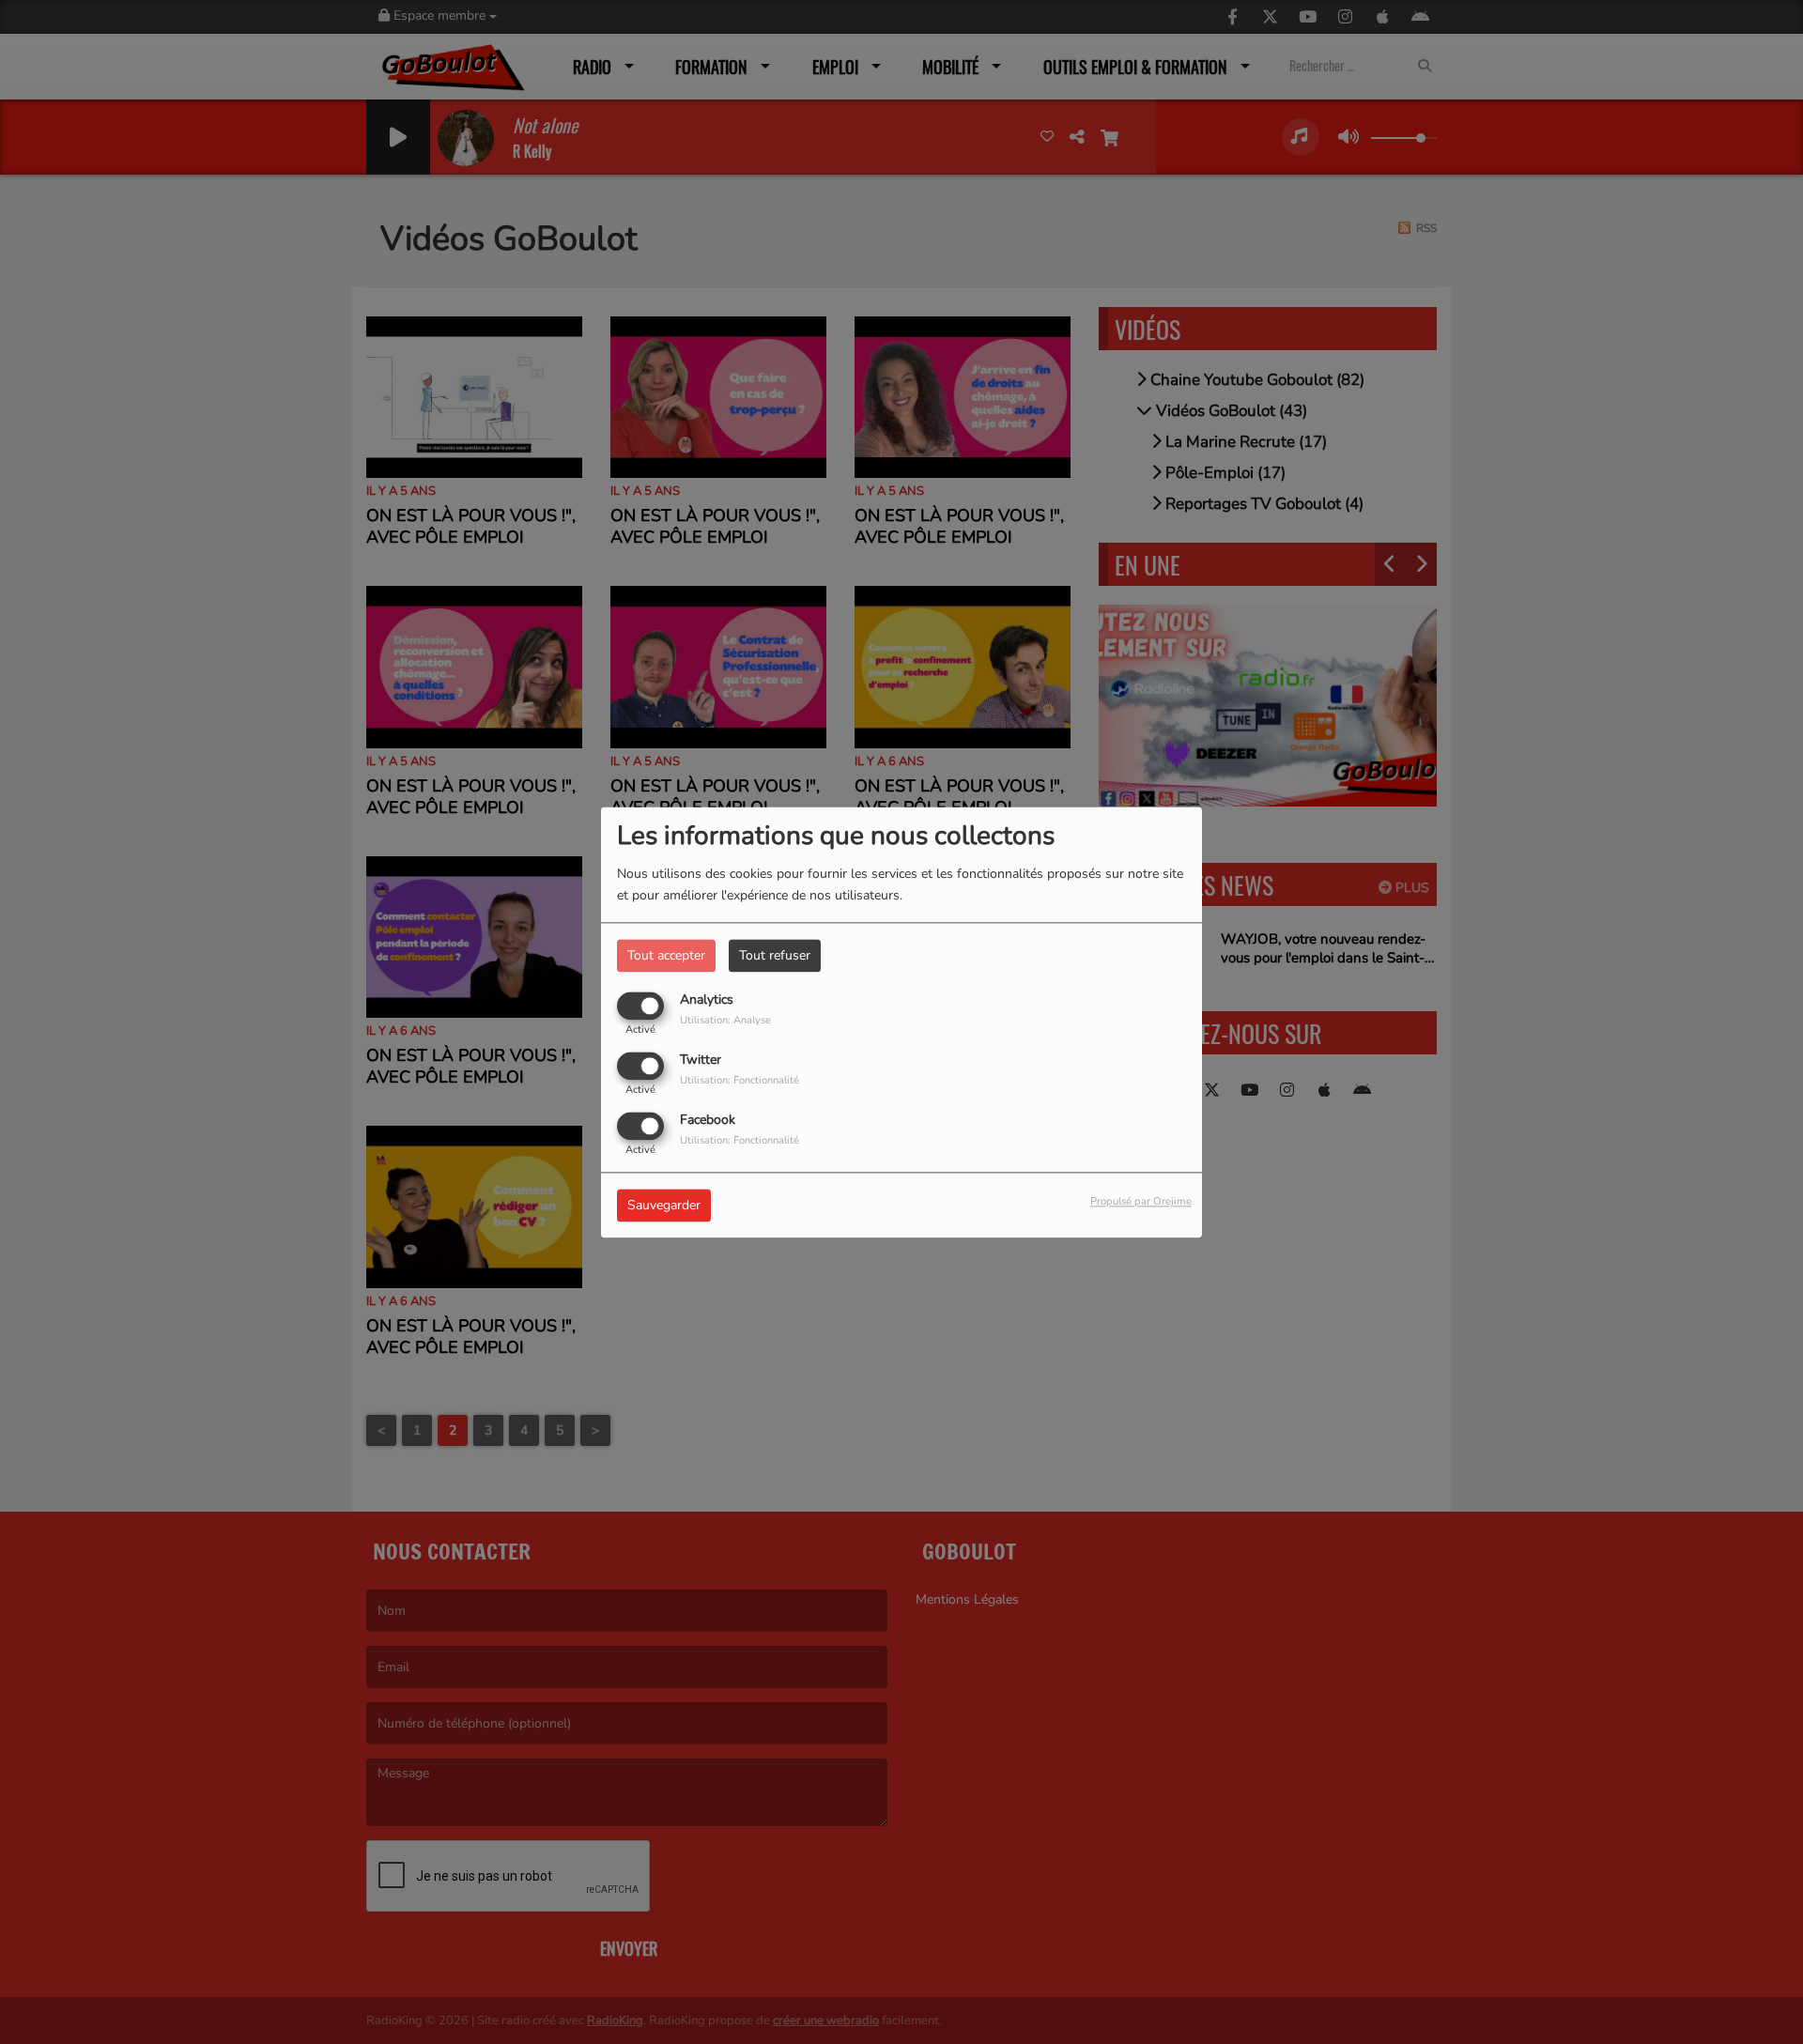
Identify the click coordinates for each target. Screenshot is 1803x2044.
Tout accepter (666, 955)
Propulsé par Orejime (1141, 1201)
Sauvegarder (664, 1205)
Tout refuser (775, 955)
